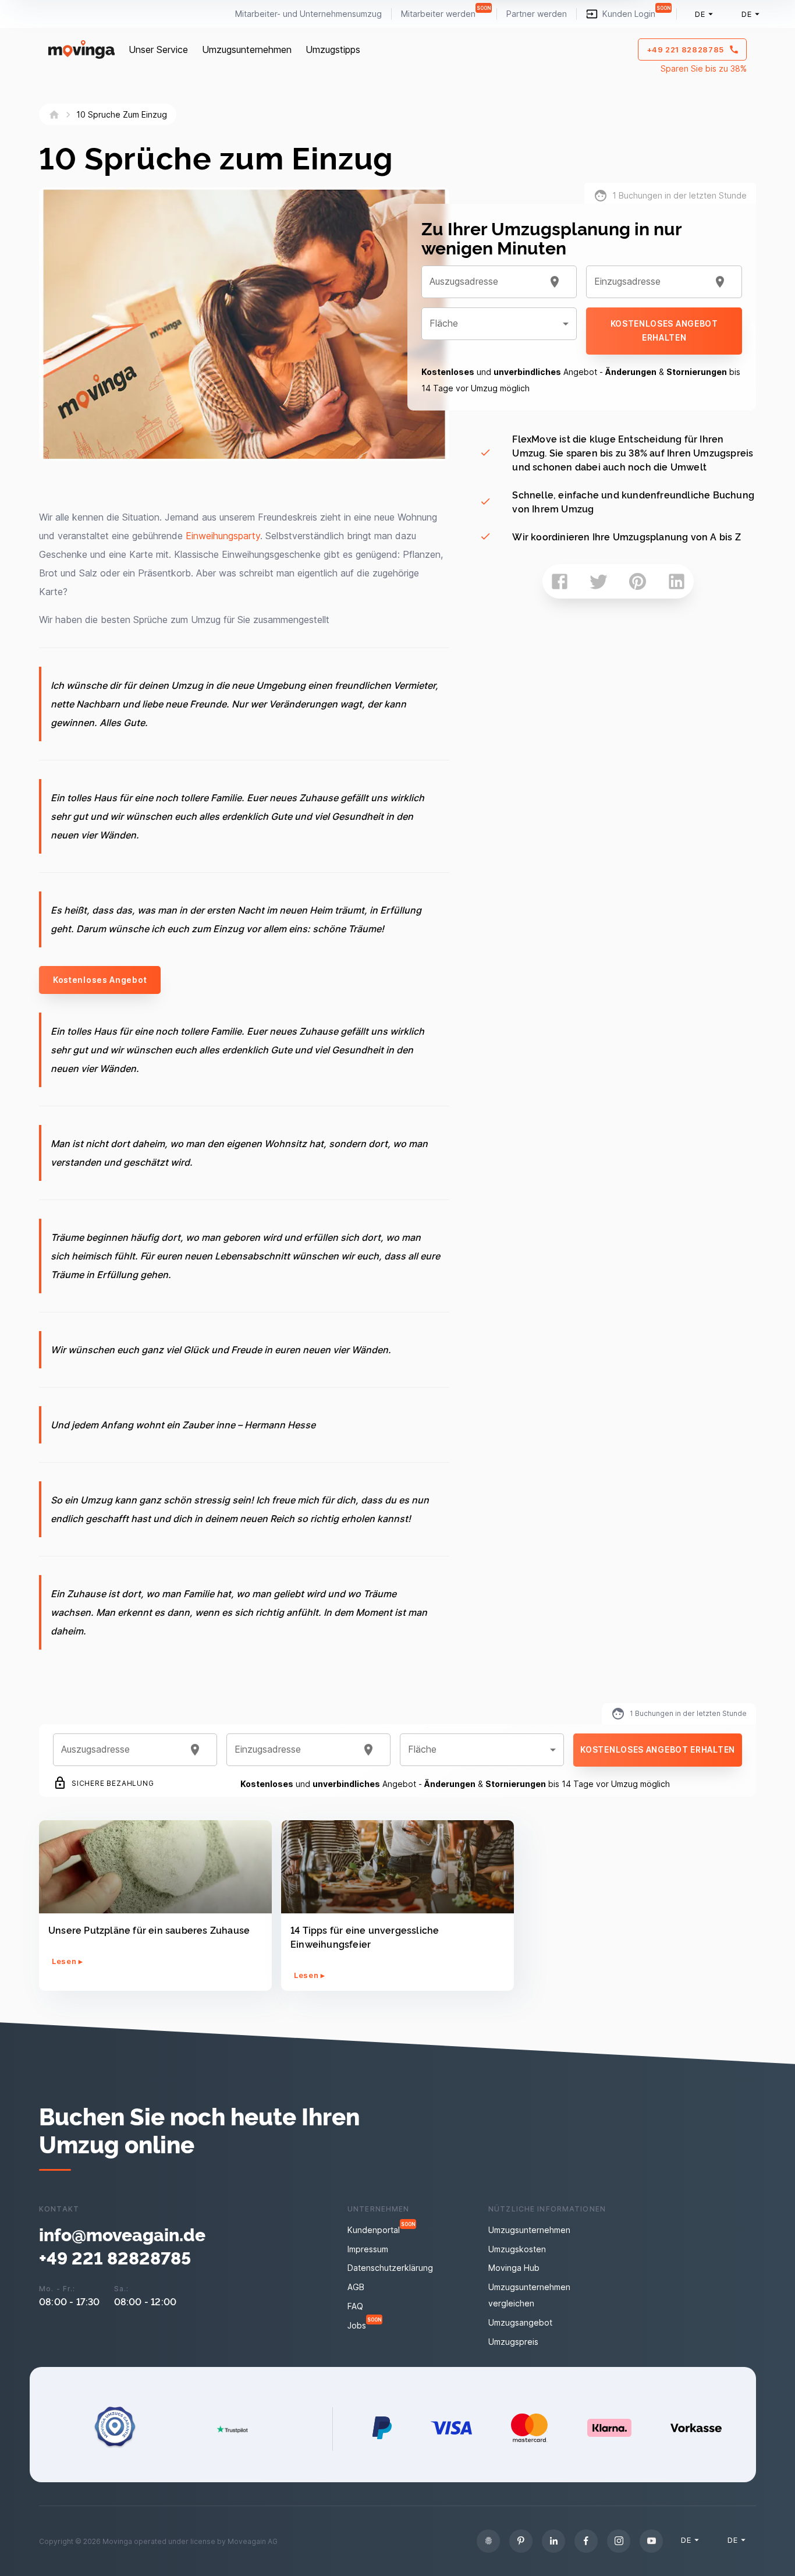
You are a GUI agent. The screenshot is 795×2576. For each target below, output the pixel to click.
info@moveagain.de (122, 2234)
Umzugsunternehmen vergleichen (529, 2295)
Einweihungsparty (223, 536)
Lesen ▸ (68, 1961)
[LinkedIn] (553, 2541)
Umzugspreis (513, 2342)
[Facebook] (586, 2541)
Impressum (368, 2249)
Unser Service (158, 49)
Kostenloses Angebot (100, 980)
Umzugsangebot (520, 2322)
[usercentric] (488, 2541)
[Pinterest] (521, 2541)
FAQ (355, 2306)
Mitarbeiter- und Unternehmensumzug (308, 14)
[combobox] (485, 282)
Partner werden (537, 14)
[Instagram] (619, 2541)
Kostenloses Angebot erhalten (664, 331)
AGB (356, 2287)
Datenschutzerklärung (390, 2268)
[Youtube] (651, 2541)
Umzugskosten (517, 2249)
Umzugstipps (333, 49)
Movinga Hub (514, 2268)
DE (700, 14)
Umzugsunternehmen (247, 49)
